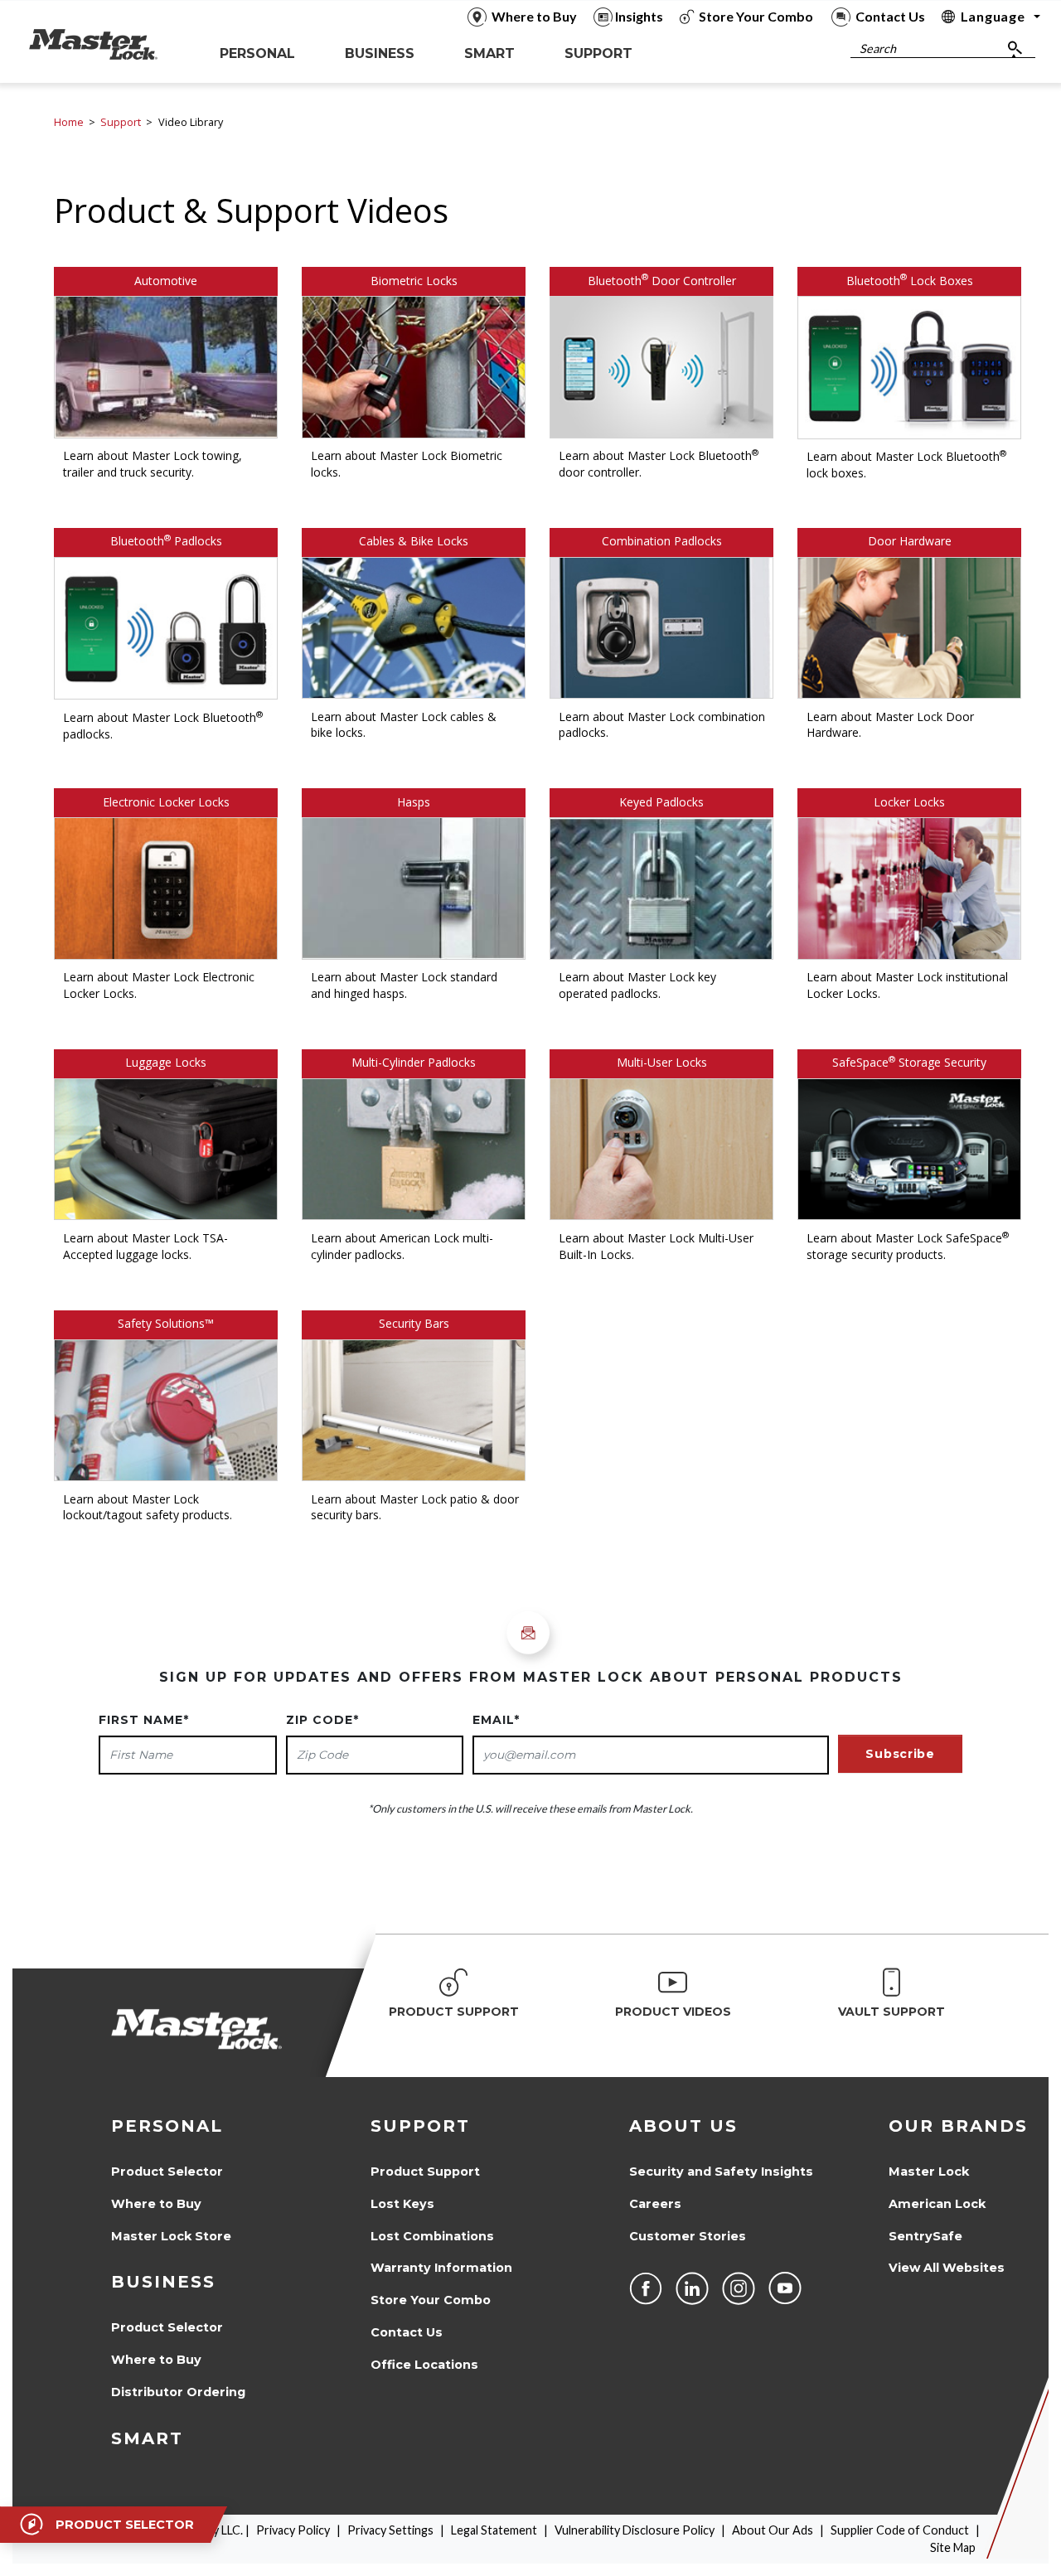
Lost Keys (402, 2204)
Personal (167, 2126)
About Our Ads (773, 2530)
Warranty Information (441, 2268)
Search (878, 48)
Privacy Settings (390, 2530)
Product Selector (167, 2172)
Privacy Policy (293, 2530)
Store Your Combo (431, 2300)
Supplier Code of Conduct (900, 2530)
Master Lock (929, 2172)
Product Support (425, 2172)
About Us (683, 2126)
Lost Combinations (432, 2236)
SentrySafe (925, 2236)
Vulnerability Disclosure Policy (635, 2530)
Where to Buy (156, 2204)
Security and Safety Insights (721, 2172)
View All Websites (947, 2268)
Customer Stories (688, 2236)
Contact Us (407, 2332)
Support (121, 122)
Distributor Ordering (178, 2392)
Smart (147, 2438)
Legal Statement (494, 2530)
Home (69, 122)
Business (163, 2282)
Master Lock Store (171, 2236)
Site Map (953, 2547)
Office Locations (424, 2365)
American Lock (937, 2204)
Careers (655, 2204)
